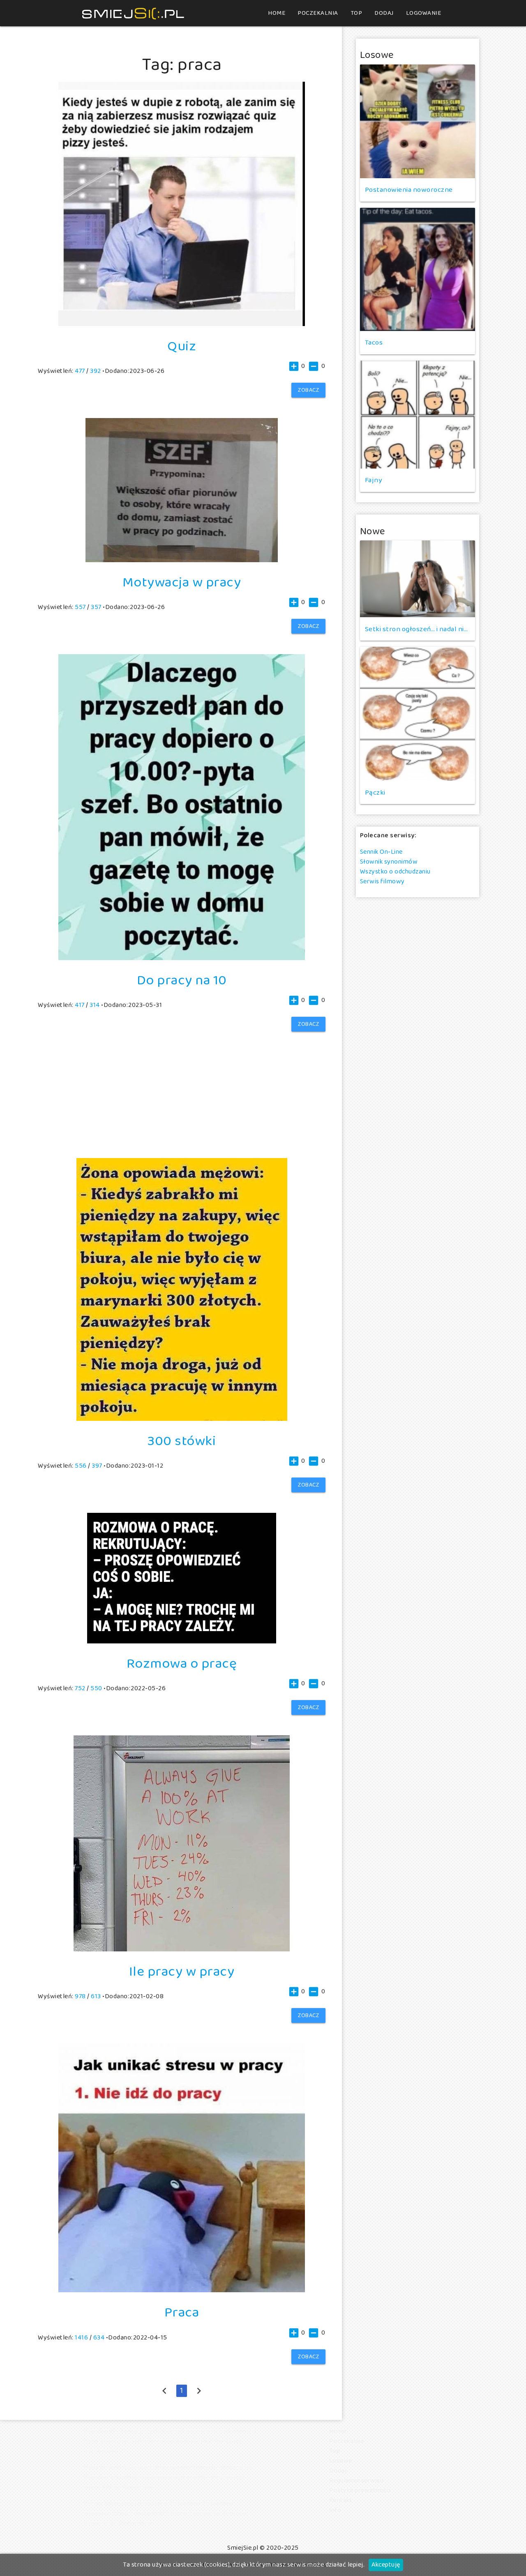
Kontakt (341, 2500)
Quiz (182, 347)
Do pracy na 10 (182, 981)
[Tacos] (418, 269)
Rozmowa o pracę (182, 1664)
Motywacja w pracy (182, 583)
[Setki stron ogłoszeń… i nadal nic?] (418, 579)
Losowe (341, 2461)
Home (277, 13)
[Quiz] (182, 324)
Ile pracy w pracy (182, 1972)
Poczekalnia (318, 13)
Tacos (374, 343)
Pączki (375, 793)
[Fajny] (418, 415)
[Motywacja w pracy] (182, 560)
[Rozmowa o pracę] (182, 1642)
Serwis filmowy (382, 881)
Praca (182, 2313)
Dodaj (384, 13)
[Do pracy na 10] (182, 958)
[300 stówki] (182, 1419)
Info (335, 2510)
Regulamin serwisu (356, 2481)
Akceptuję (386, 2565)
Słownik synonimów (389, 862)
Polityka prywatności (360, 2490)
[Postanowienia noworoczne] (418, 121)
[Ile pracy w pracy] (182, 1950)
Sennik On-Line (381, 852)
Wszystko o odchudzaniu (395, 872)
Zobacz (308, 390)
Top (356, 13)
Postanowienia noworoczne (409, 190)
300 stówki (182, 1441)
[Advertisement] (182, 1083)
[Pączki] (418, 714)
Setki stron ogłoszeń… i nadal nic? (418, 629)
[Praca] (182, 2290)
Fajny (374, 480)
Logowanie (424, 13)
